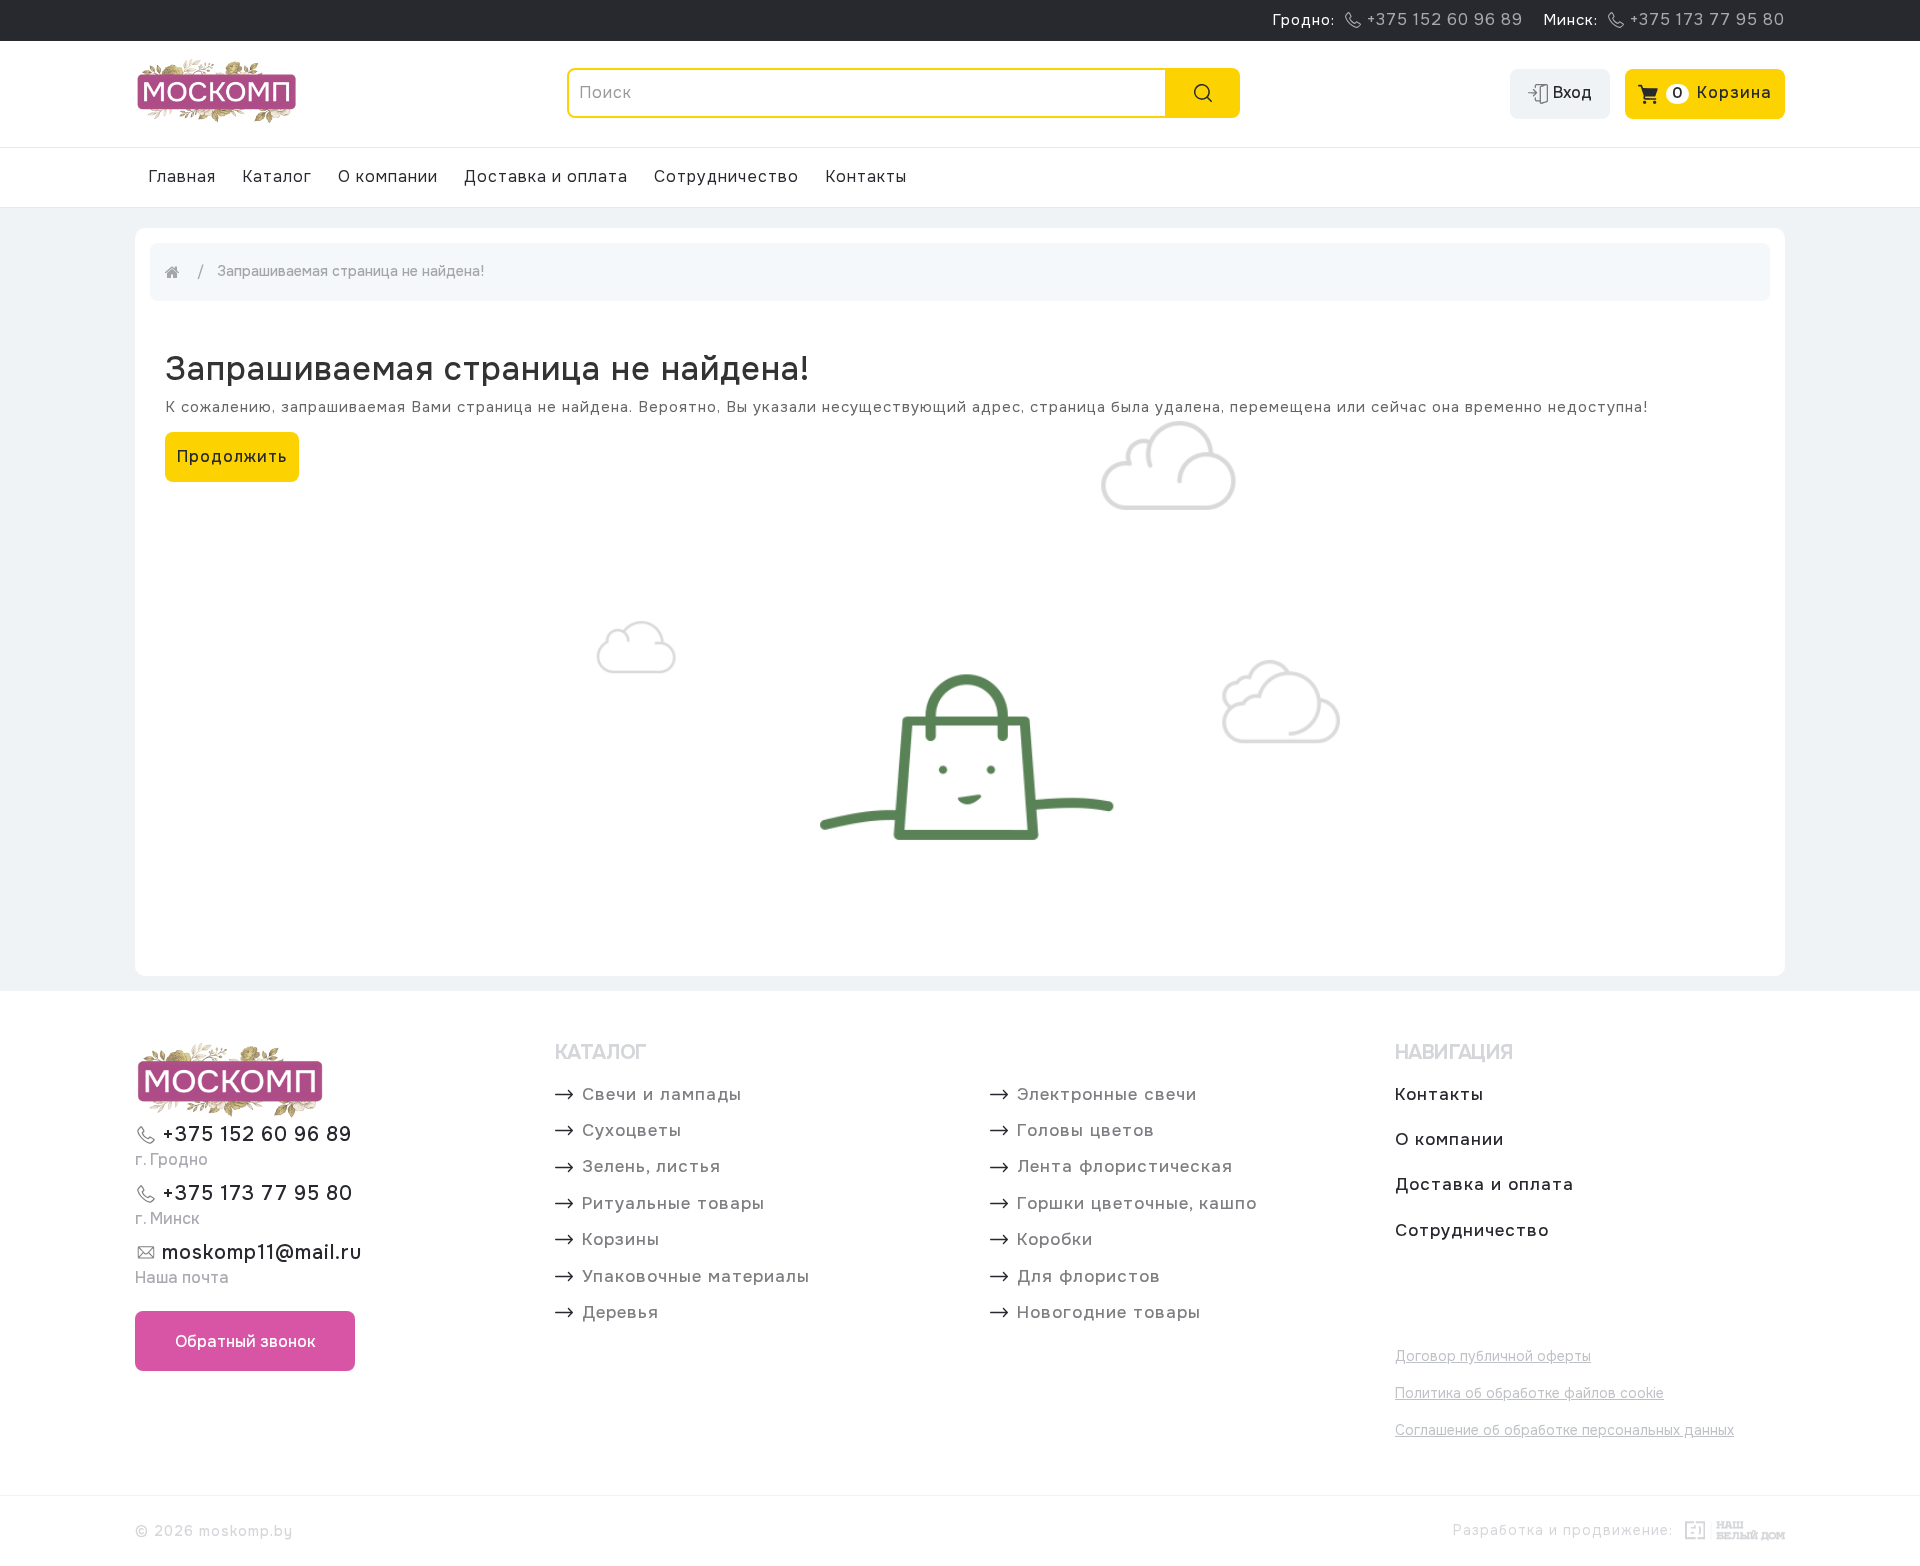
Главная (182, 176)
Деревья (620, 1313)
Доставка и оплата (546, 176)
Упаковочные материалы (696, 1277)
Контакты (866, 176)
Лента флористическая (1125, 1167)
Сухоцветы (632, 1131)
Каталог (277, 176)
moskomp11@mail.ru (262, 1252)
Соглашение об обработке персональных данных (1564, 1430)
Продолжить (232, 456)
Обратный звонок (245, 1341)
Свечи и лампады (662, 1095)
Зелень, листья (651, 1167)
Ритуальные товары (673, 1204)
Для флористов (1089, 1277)
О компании (388, 176)
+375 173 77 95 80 (257, 1193)
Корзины (621, 1240)
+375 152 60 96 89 (257, 1134)
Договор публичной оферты (1493, 1356)
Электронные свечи (1107, 1095)
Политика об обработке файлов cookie (1529, 1393)
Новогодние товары (1109, 1313)
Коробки (1055, 1240)
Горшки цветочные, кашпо (1137, 1204)
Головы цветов (1086, 1131)
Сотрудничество (726, 176)
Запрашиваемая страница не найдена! (350, 271)
